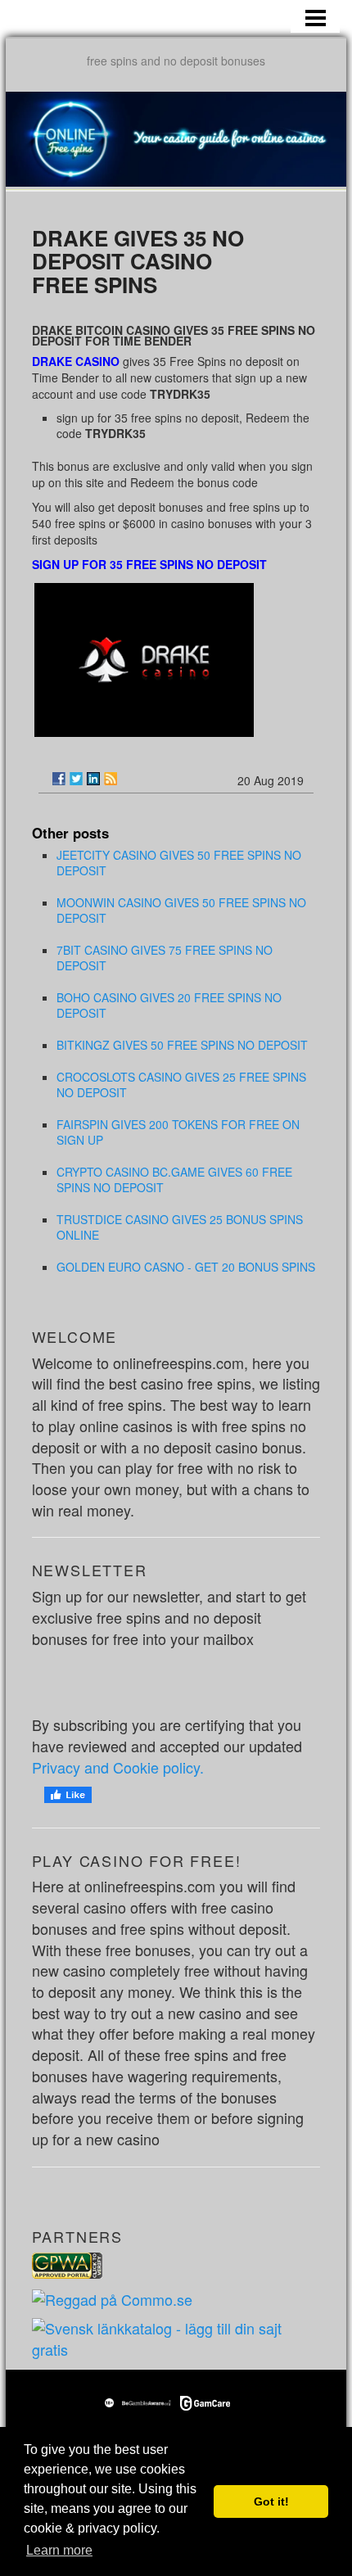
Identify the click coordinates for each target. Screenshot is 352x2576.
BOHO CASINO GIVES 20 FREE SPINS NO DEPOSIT (169, 1005)
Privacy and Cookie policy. (118, 1767)
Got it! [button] (271, 2501)
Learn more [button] (59, 2550)
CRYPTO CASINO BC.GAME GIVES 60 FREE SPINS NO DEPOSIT (174, 1180)
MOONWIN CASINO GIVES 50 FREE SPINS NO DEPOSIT (181, 910)
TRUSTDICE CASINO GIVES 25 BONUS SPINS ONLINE (180, 1227)
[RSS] (111, 779)
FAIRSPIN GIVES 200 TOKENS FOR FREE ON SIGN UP (178, 1132)
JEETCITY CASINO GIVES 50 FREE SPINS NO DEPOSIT (179, 863)
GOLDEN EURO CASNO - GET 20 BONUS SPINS (186, 1267)
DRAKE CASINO (76, 361)
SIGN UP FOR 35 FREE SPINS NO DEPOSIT (149, 564)
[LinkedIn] (93, 779)
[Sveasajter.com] (176, 2337)
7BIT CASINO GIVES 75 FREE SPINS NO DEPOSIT (165, 958)
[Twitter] (76, 779)
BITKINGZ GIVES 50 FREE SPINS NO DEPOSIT (182, 1045)
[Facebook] (59, 779)
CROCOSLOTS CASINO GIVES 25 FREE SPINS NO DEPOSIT (181, 1085)
